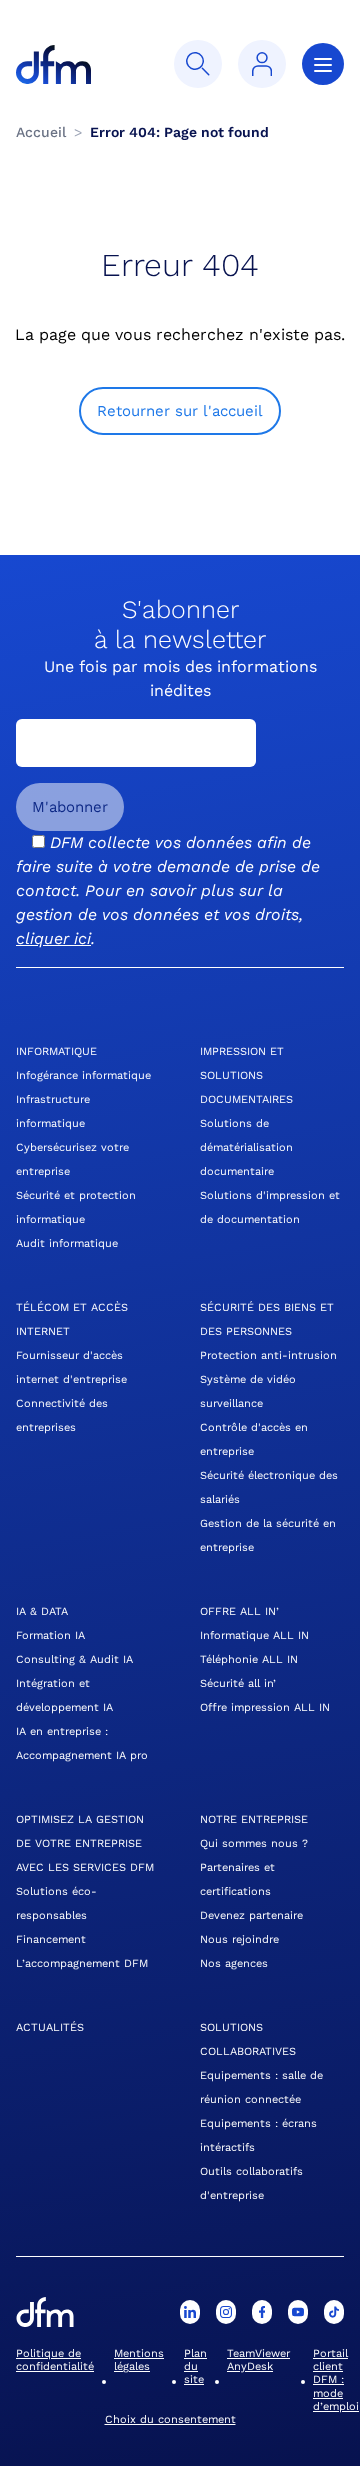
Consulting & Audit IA (74, 1659)
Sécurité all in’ (238, 1683)
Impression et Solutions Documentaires (246, 1075)
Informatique (56, 1051)
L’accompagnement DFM (82, 1963)
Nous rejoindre (239, 1939)
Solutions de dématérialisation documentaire (246, 1147)
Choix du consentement (170, 2419)
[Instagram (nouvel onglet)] (226, 2312)
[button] (198, 64)
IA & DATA (42, 1611)
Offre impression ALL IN (265, 1707)
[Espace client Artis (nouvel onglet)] (262, 64)
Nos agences (234, 1963)
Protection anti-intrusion (268, 1355)
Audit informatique (67, 1243)
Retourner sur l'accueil (180, 411)
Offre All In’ (239, 1611)
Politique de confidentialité (55, 2360)
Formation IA (50, 1635)
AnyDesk (250, 2366)
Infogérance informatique (83, 1075)
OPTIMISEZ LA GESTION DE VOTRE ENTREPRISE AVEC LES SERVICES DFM (85, 1843)
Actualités (50, 2027)
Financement (51, 1939)
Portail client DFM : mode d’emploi (336, 2380)
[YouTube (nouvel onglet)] (298, 2312)
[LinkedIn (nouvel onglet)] (190, 2312)
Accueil (41, 132)
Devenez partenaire (251, 1915)
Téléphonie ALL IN (249, 1659)
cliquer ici (53, 938)
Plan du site (195, 2366)
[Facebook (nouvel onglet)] (262, 2312)
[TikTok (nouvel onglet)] (334, 2312)
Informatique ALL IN (254, 1635)
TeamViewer (258, 2353)
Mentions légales (139, 2360)
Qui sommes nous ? (254, 1843)
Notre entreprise (254, 1819)
